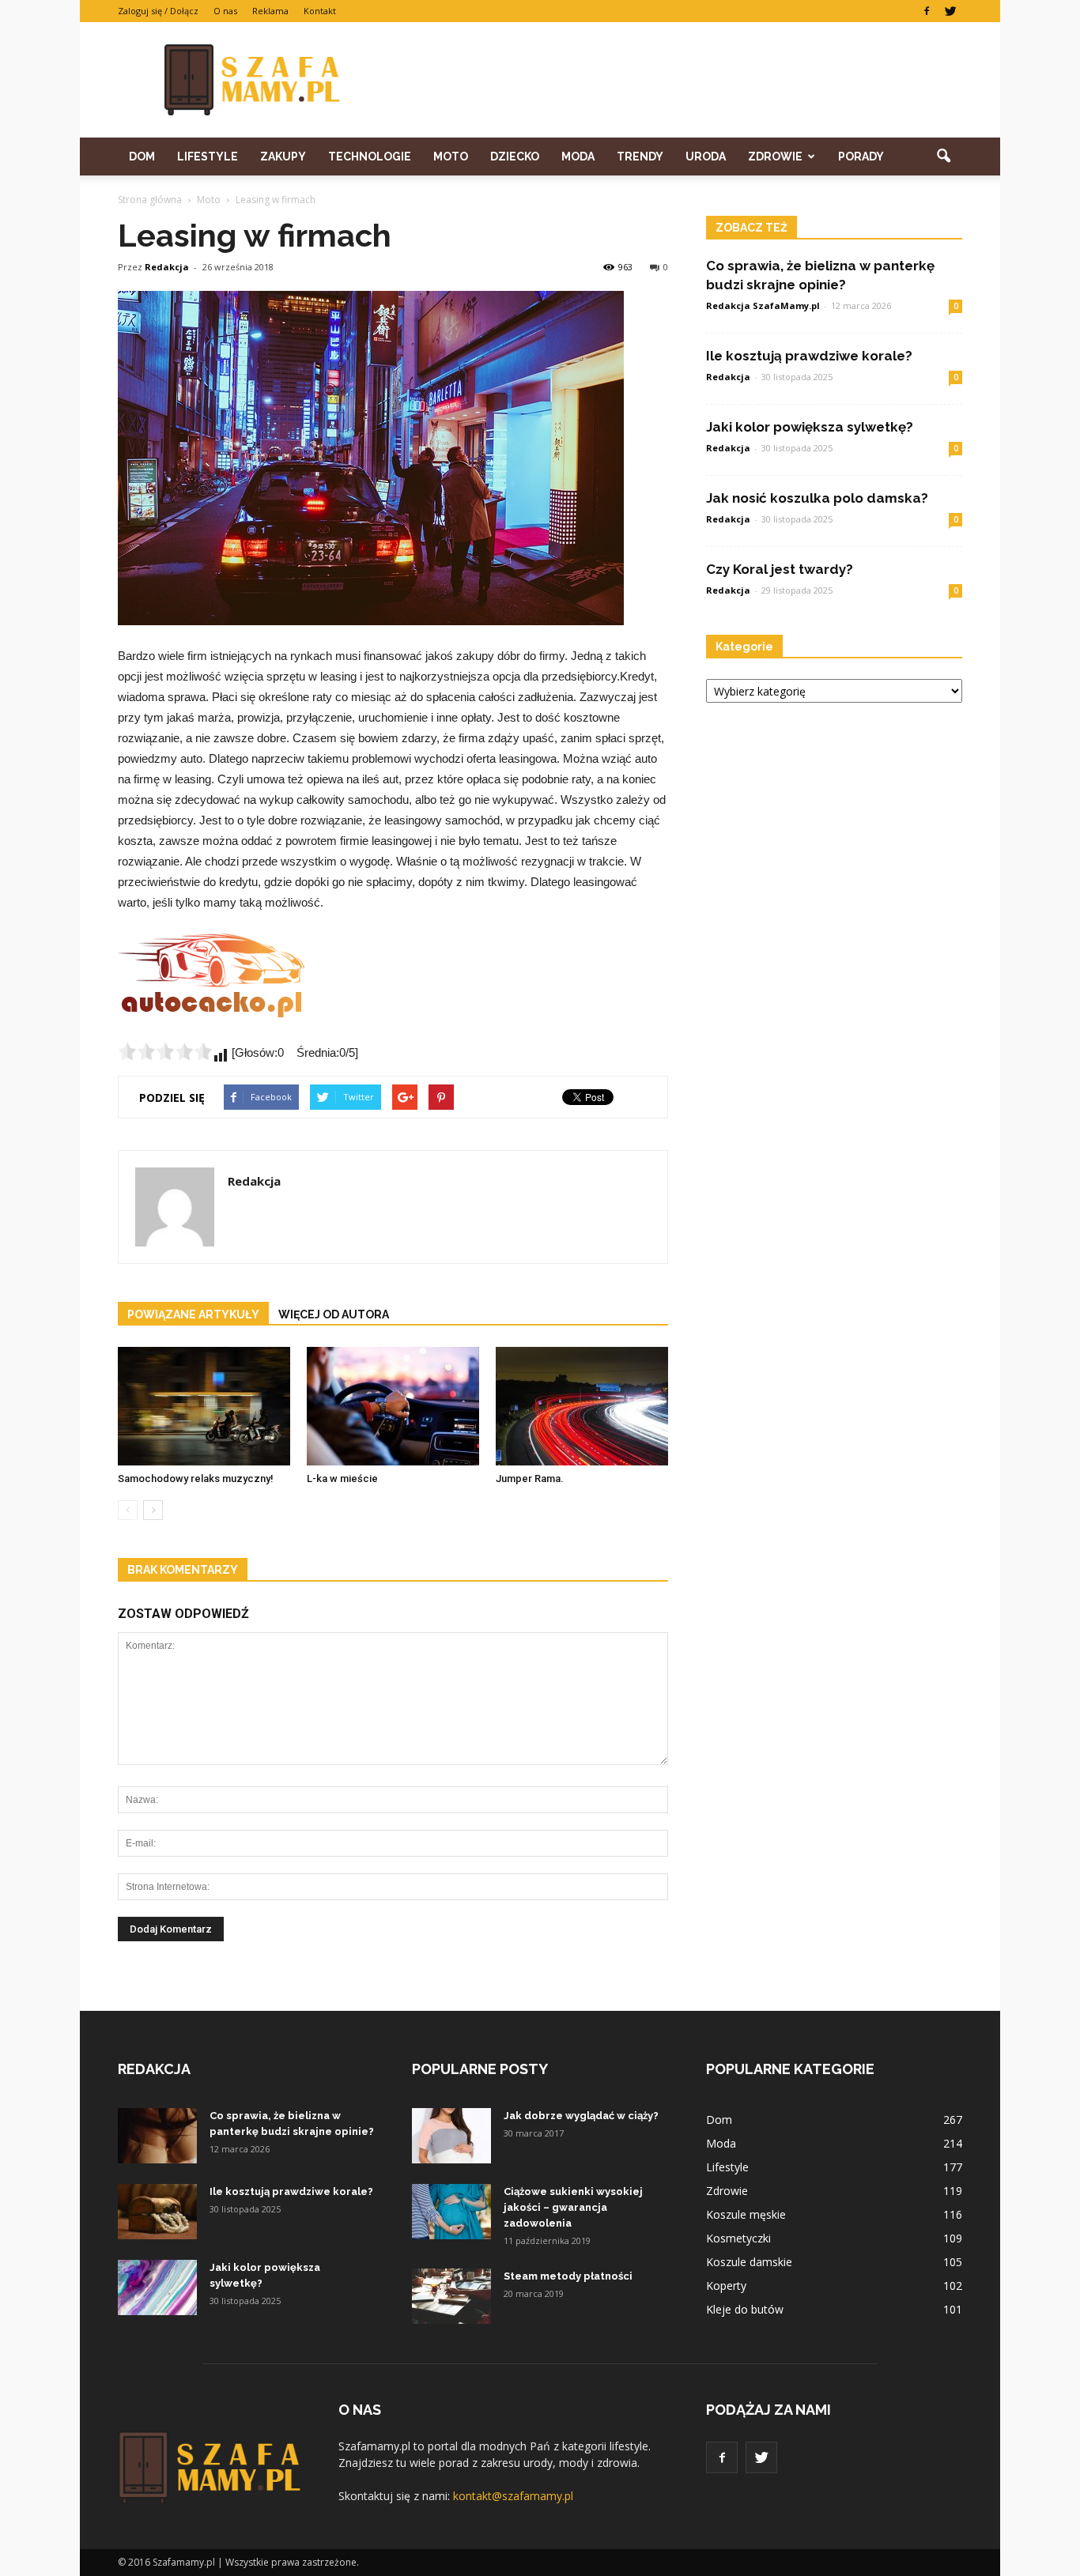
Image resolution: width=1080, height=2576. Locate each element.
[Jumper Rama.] (582, 1406)
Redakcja (167, 267)
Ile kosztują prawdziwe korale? (809, 356)
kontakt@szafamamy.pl (513, 2496)
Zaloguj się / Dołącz (158, 11)
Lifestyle (208, 157)
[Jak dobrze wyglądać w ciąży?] (451, 2136)
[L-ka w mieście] (393, 1406)
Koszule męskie (746, 2214)
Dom (142, 157)
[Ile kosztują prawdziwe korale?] (157, 2212)
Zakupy (283, 157)
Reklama (270, 11)
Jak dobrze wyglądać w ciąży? (581, 2116)
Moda (578, 157)
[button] (943, 157)
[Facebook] (927, 11)
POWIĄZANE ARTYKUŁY (193, 1314)
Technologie (370, 157)
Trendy (640, 157)
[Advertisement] (674, 80)
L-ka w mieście (342, 1478)
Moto (451, 157)
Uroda (706, 157)
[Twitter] (950, 11)
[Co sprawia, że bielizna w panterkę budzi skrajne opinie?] (157, 2136)
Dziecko (515, 157)
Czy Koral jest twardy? (780, 569)
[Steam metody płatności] (451, 2296)
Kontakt (320, 11)
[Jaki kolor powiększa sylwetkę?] (157, 2287)
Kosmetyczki (738, 2238)
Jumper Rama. (530, 1478)
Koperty (726, 2286)
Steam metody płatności (568, 2276)
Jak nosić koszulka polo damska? (817, 498)
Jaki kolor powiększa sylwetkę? (810, 427)
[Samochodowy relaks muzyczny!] (204, 1406)
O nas (225, 11)
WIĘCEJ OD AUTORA (334, 1314)
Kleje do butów (745, 2309)
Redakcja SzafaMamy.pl (763, 305)
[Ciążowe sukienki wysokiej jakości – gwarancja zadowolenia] (451, 2212)
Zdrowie (775, 157)
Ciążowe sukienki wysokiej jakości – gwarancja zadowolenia (573, 2207)
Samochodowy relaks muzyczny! (196, 1478)
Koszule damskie (749, 2262)
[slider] (165, 1051)
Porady (861, 157)
